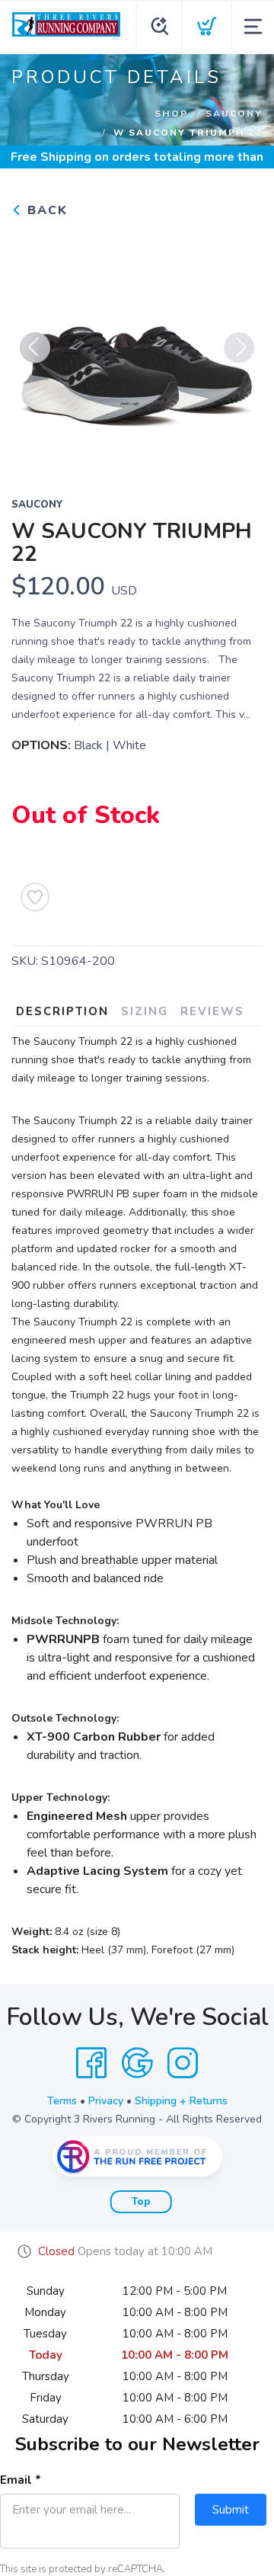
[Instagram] (183, 2063)
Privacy (106, 2101)
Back (45, 210)
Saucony (234, 114)
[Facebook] (91, 2063)
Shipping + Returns (181, 2101)
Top (141, 2202)
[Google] (137, 2063)
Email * (21, 2480)
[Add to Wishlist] (35, 897)
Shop (171, 114)
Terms (62, 2101)
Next (239, 348)
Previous (35, 348)
